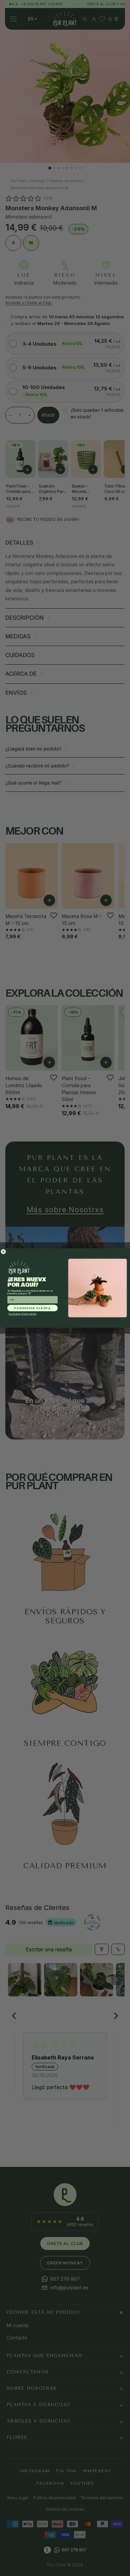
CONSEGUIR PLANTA (33, 1308)
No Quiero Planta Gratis (22, 1314)
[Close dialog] (3, 1252)
